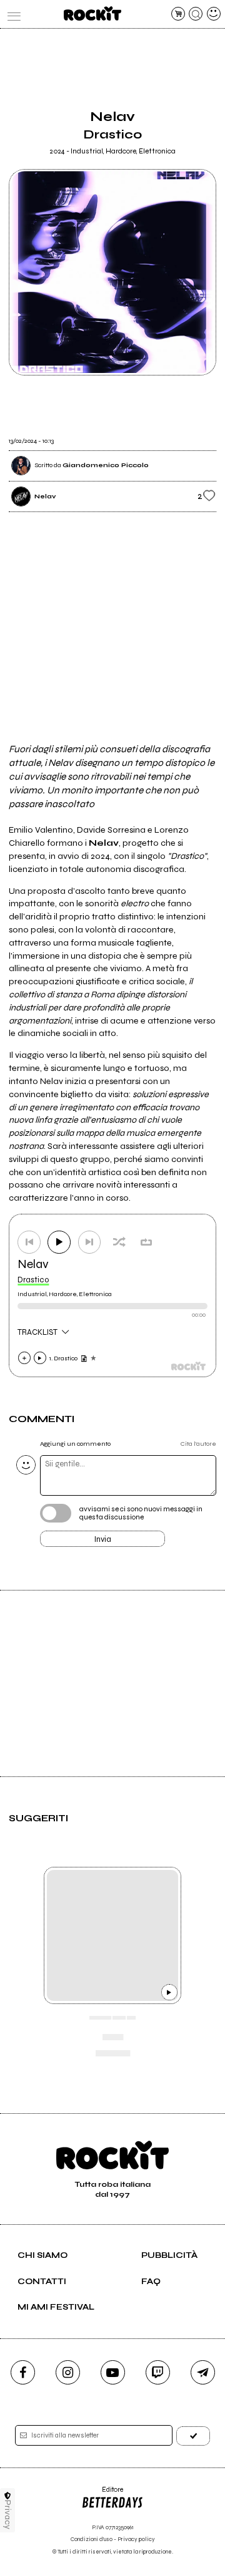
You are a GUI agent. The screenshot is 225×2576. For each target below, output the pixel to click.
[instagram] (68, 2372)
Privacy (8, 2515)
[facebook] (23, 2372)
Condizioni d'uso (92, 2540)
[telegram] (203, 2372)
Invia (103, 1539)
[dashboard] (214, 14)
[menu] (11, 14)
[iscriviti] (193, 2436)
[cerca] (196, 14)
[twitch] (158, 2372)
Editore (102, 2494)
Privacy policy (136, 2540)
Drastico (33, 1280)
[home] (92, 13)
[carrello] (178, 14)
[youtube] (113, 2372)
